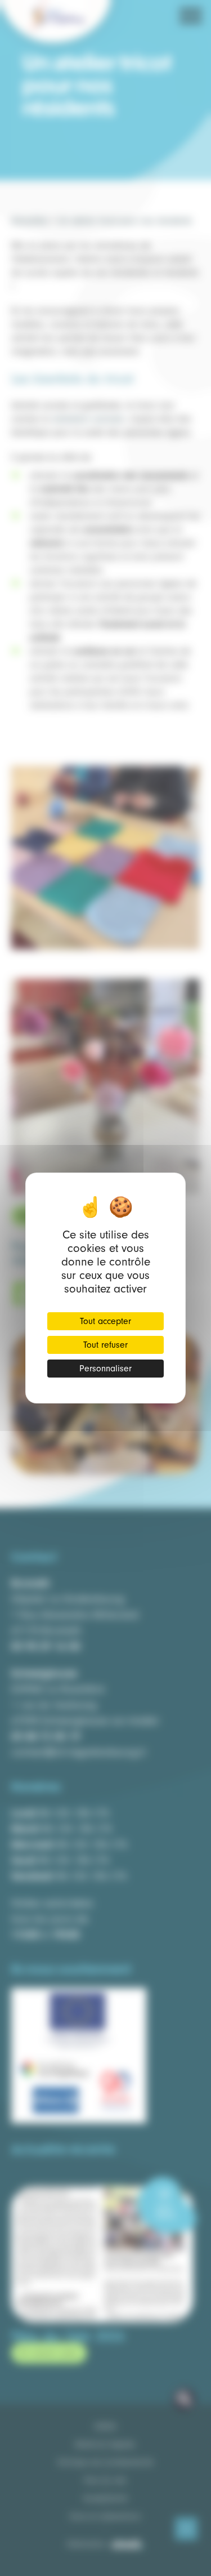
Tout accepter (105, 1321)
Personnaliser (105, 1369)
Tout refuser (105, 1345)
